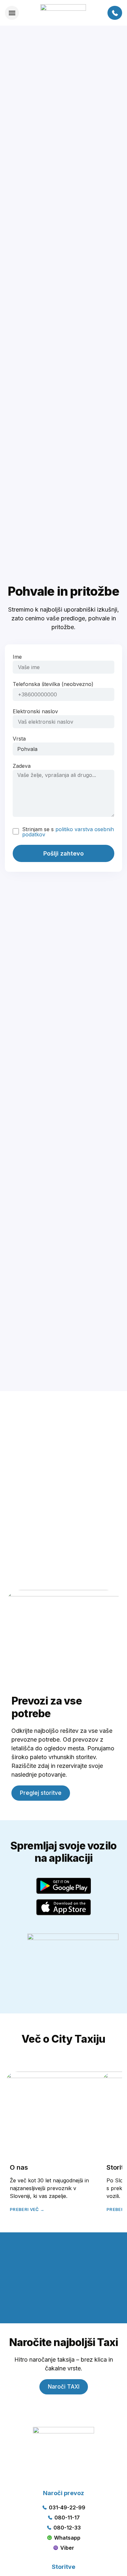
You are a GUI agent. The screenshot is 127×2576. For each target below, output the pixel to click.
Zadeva (22, 766)
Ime (17, 657)
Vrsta (19, 739)
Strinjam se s (68, 832)
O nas (19, 2167)
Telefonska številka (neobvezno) (53, 684)
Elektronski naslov (35, 712)
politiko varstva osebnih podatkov (68, 832)
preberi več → (27, 2209)
